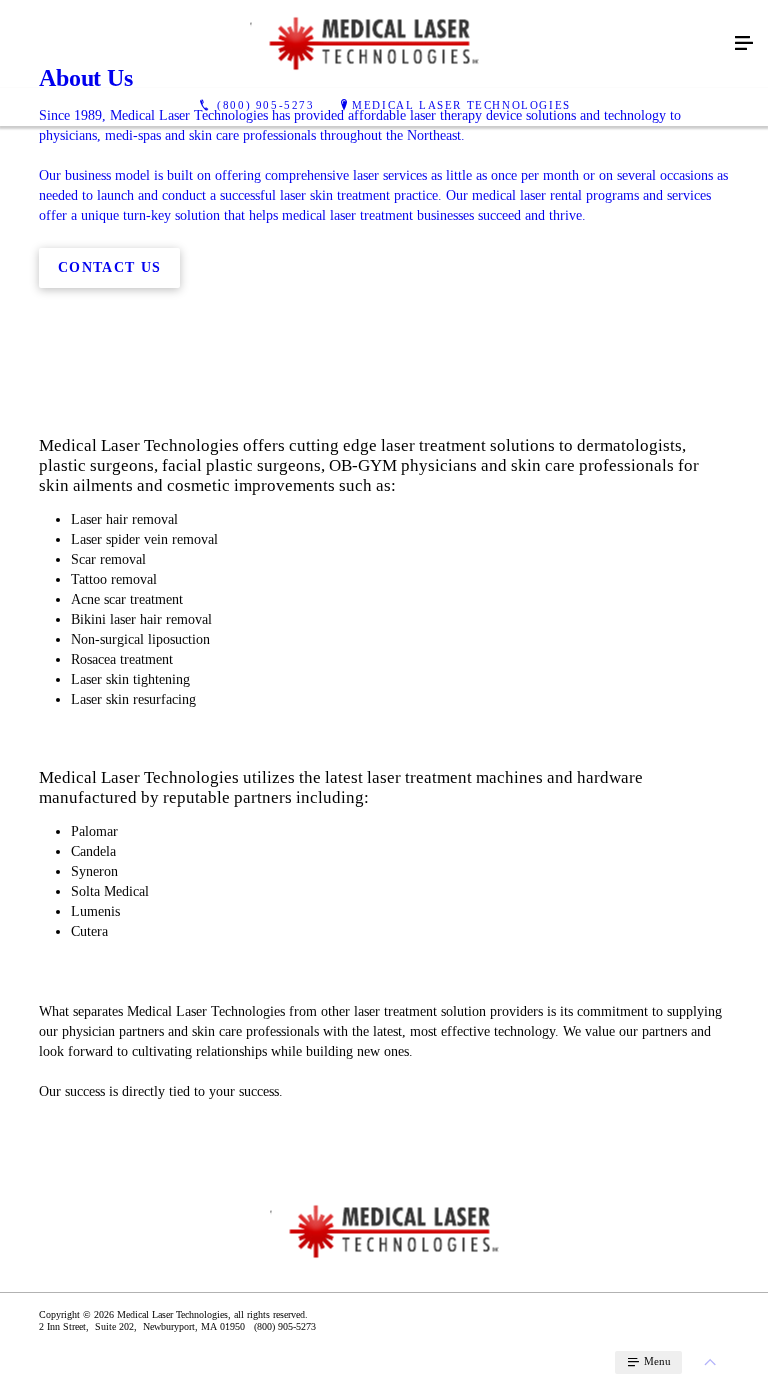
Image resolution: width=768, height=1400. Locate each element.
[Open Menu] (744, 44)
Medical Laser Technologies (461, 105)
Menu (656, 1361)
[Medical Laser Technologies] (364, 44)
